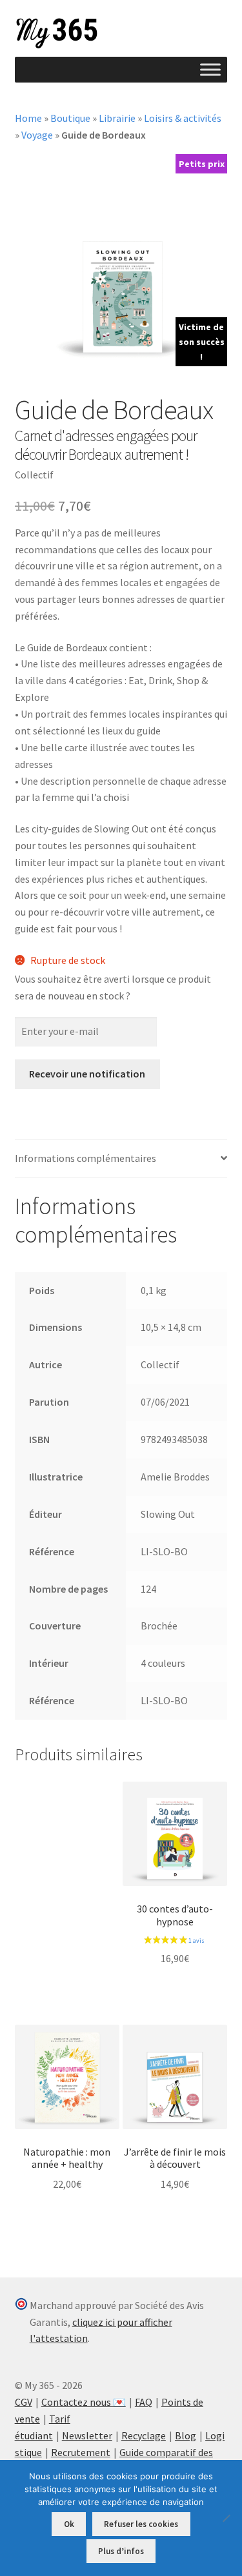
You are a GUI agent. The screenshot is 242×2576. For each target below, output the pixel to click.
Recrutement (81, 2452)
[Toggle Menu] (210, 69)
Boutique (70, 118)
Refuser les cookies (141, 2524)
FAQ (144, 2402)
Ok (69, 2524)
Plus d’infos (121, 2551)
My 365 (57, 34)
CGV (24, 2402)
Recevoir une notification (87, 1074)
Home (28, 118)
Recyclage (144, 2435)
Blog (186, 2435)
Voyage (37, 135)
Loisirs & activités (183, 118)
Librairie (117, 118)
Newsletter (87, 2435)
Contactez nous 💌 (84, 2402)
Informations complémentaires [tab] (86, 1158)
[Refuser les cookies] (226, 2518)
